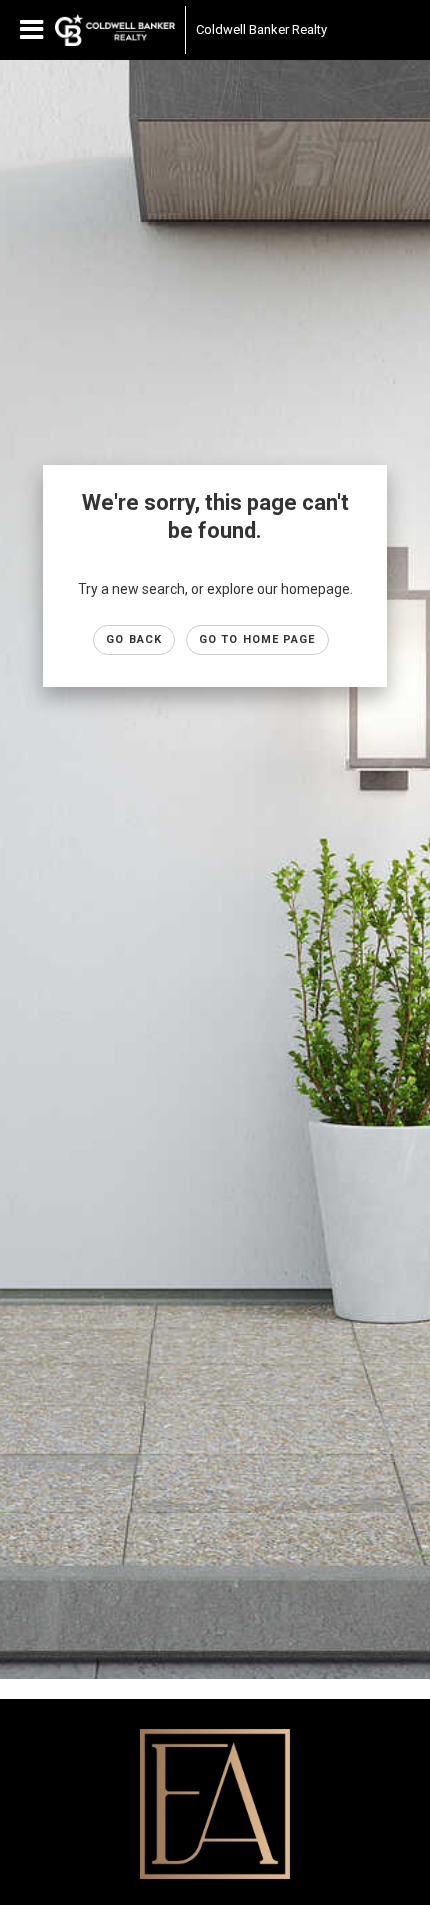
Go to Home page (257, 639)
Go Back (134, 639)
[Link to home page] (115, 30)
